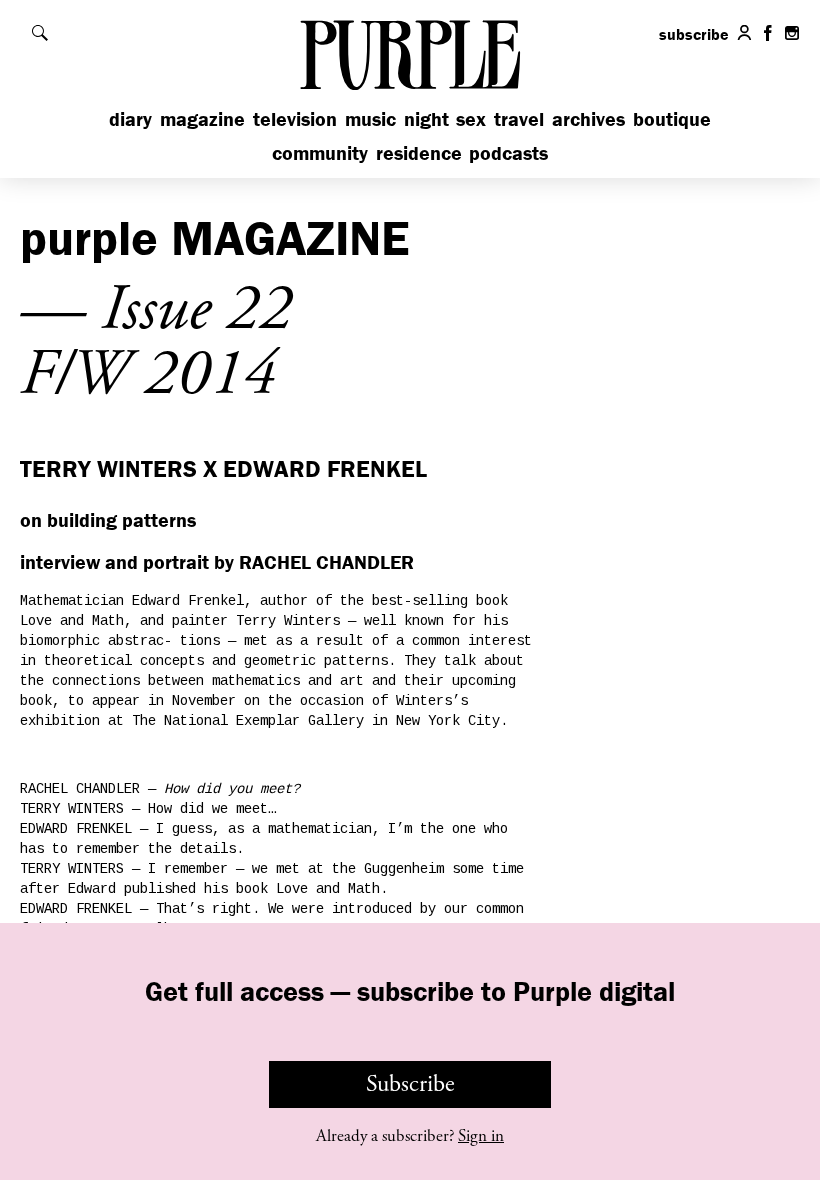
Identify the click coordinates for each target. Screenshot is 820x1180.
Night (426, 118)
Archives (588, 118)
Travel (519, 118)
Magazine (202, 118)
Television (295, 118)
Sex (471, 118)
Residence (419, 152)
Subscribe (410, 1084)
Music (370, 118)
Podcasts (508, 152)
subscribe (694, 34)
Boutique (672, 118)
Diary (130, 118)
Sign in (481, 1136)
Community (320, 152)
